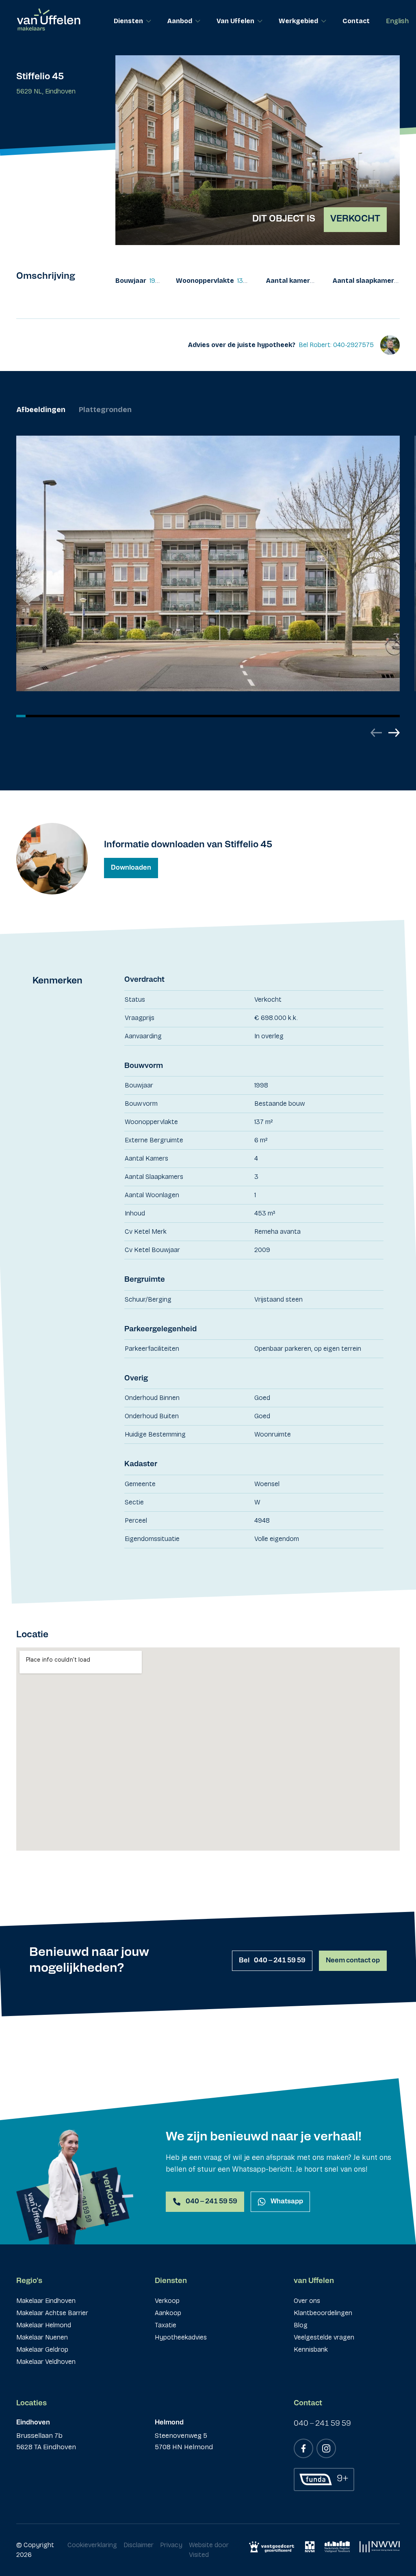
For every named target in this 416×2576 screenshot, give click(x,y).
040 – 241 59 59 (272, 1961)
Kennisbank (311, 2349)
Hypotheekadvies (181, 2337)
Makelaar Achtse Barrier (52, 2313)
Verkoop (167, 2301)
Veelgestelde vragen (324, 2337)
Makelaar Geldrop (42, 2349)
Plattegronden (105, 410)
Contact (356, 21)
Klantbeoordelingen (323, 2313)
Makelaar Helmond (44, 2325)
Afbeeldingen (41, 410)
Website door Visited (209, 2550)
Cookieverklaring (92, 2545)
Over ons (307, 2301)
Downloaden (131, 868)
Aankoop (168, 2313)
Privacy (171, 2545)
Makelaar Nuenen (42, 2337)
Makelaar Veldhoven (46, 2362)
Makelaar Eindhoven (46, 2301)
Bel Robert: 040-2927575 (336, 345)
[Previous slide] (376, 733)
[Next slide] (394, 733)
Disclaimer (139, 2545)
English (397, 21)
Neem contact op (353, 1961)
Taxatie (166, 2325)
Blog (301, 2325)
